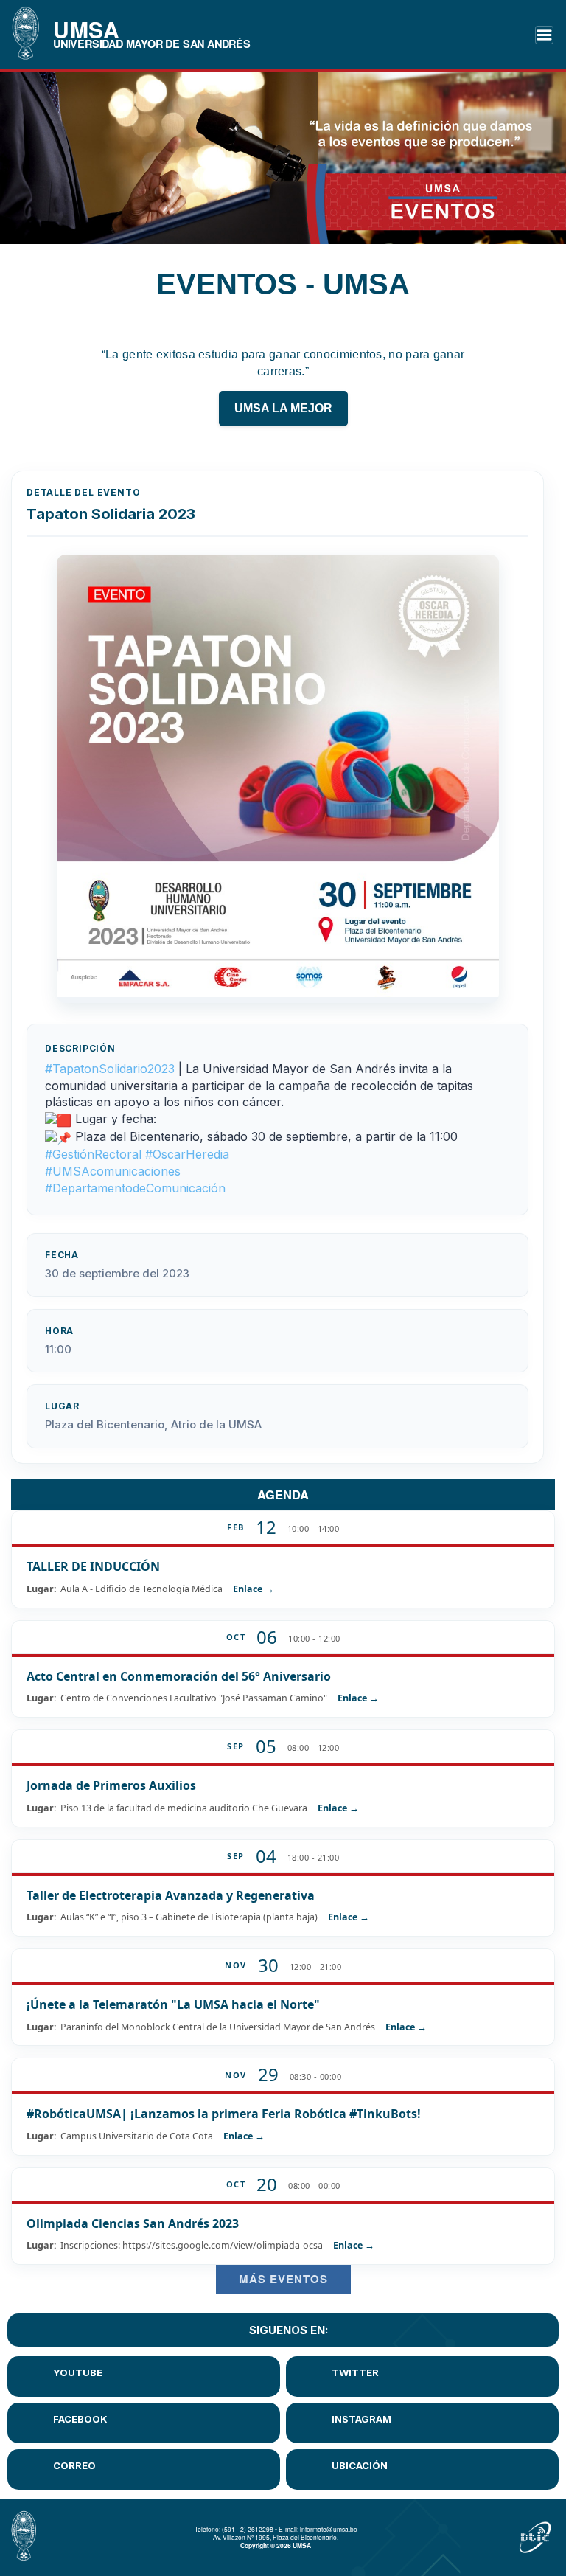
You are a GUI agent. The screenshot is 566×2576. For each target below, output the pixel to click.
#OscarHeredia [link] (187, 1154)
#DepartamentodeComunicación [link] (135, 1188)
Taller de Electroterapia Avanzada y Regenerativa (171, 1895)
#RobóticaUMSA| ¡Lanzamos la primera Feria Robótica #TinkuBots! (224, 2114)
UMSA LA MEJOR (283, 408)
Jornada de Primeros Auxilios (111, 1785)
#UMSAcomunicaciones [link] (113, 1171)
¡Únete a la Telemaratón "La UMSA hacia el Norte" (173, 2004)
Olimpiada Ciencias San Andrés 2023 (133, 2223)
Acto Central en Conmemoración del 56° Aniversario (179, 1676)
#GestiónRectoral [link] (93, 1154)
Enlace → (254, 1589)
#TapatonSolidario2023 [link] (110, 1069)
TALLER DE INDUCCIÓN (93, 1566)
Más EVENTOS (283, 2279)
